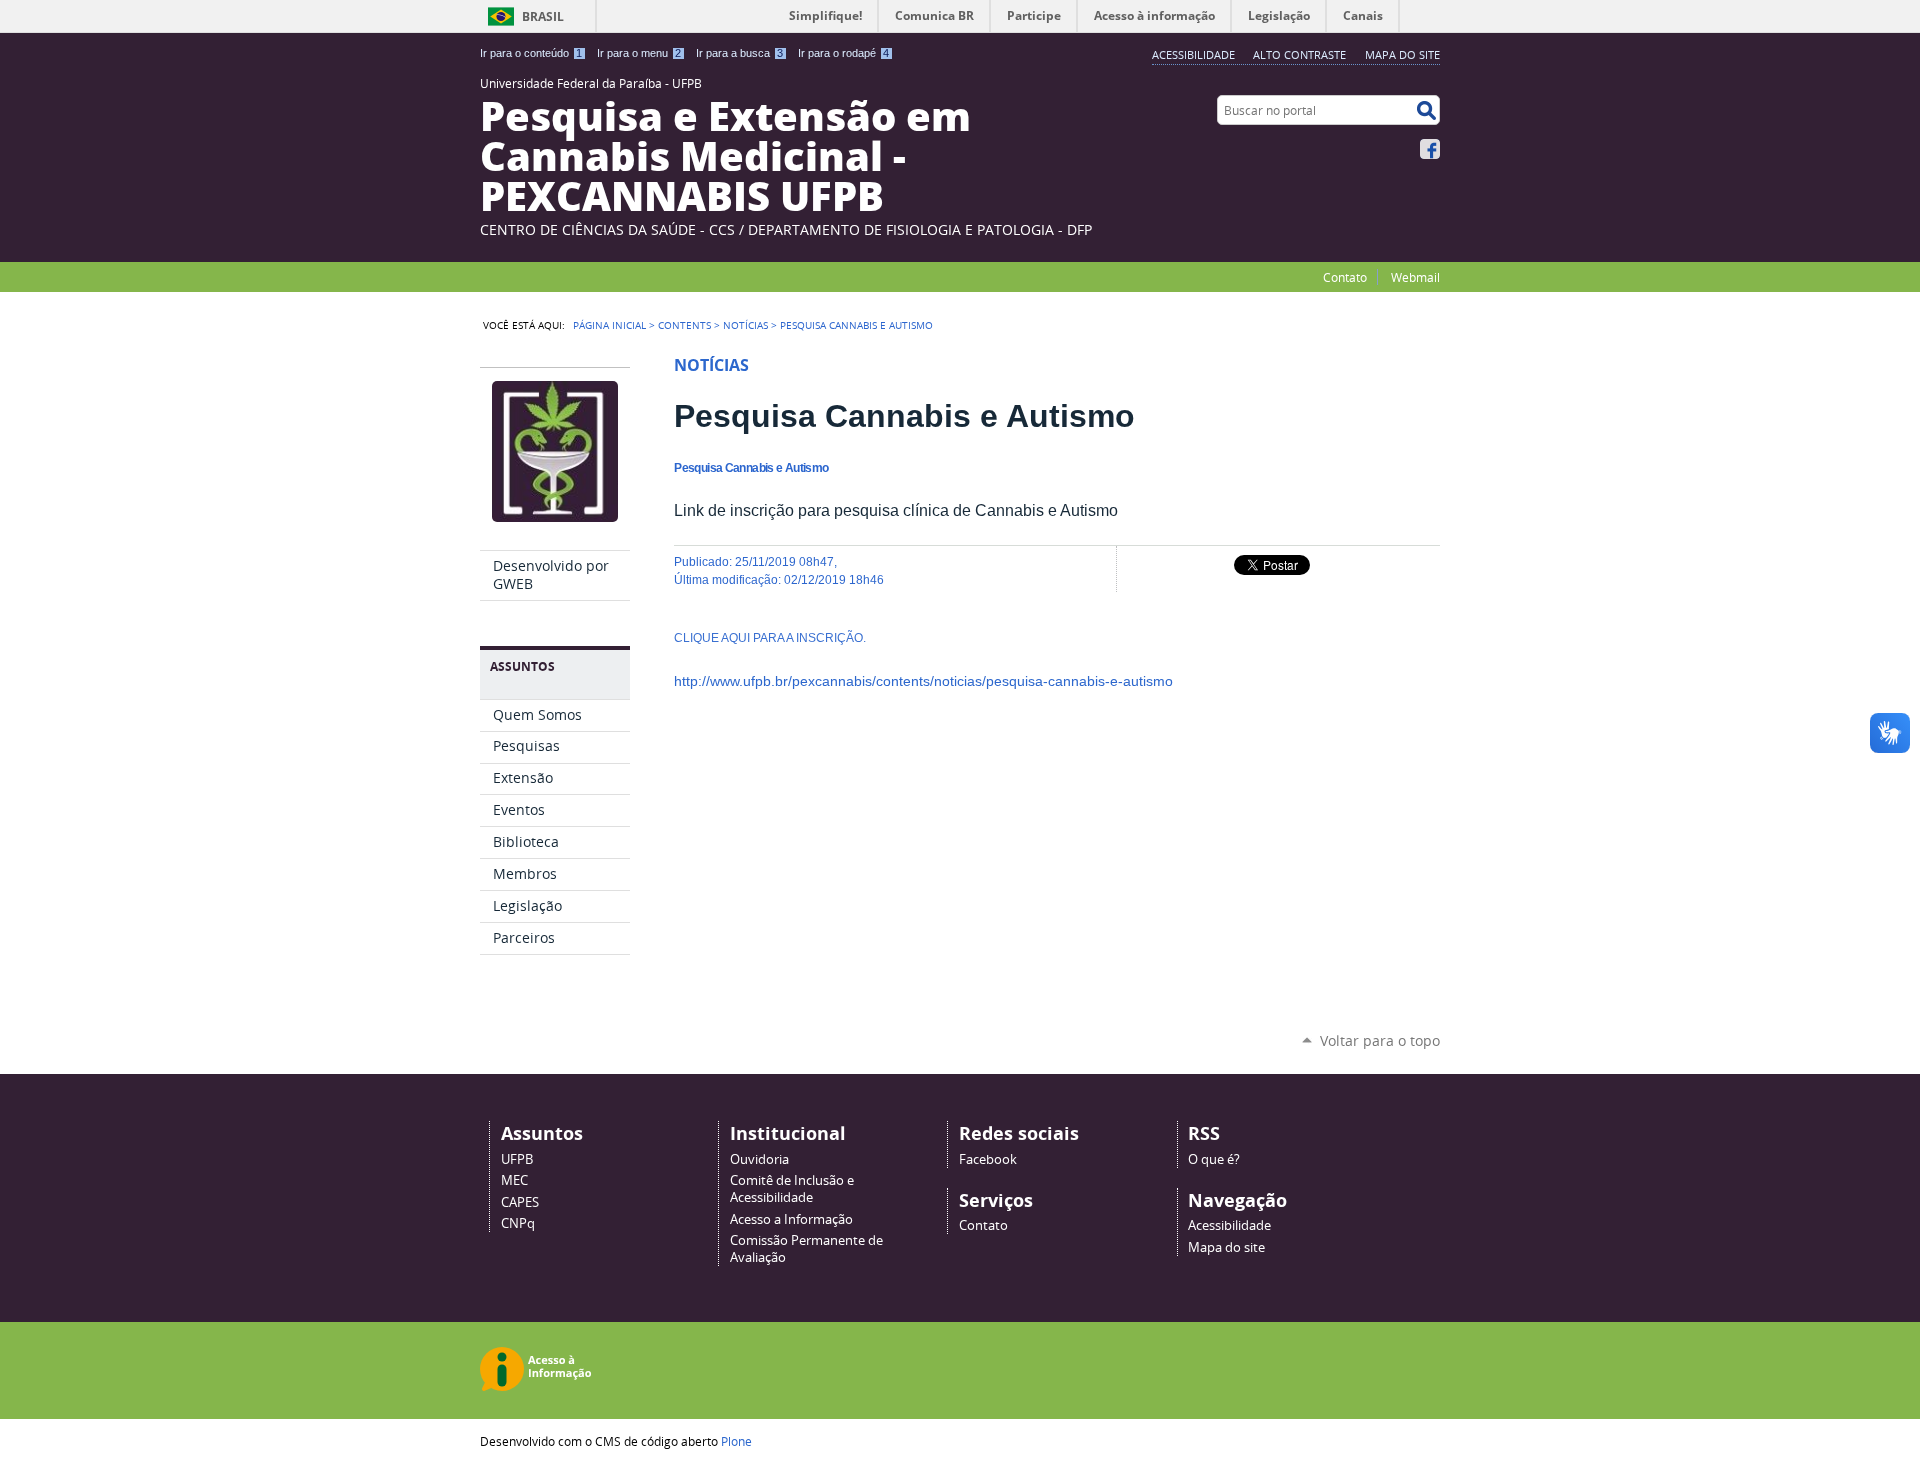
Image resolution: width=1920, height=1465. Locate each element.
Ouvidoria (759, 1159)
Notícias (745, 325)
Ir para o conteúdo (531, 53)
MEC (514, 1180)
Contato (1345, 277)
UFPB (517, 1159)
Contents (684, 325)
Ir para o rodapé (843, 53)
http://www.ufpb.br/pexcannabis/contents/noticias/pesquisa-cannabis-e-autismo (923, 681)
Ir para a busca (739, 53)
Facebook (1430, 149)
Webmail (1415, 277)
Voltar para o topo (1380, 1040)
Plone (736, 1441)
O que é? (1214, 1159)
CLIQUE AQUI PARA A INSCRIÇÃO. (770, 638)
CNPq (518, 1223)
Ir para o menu (639, 53)
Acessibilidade (1193, 54)
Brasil (543, 16)
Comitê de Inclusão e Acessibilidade (792, 1189)
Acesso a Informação (791, 1219)
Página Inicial (609, 325)
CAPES (520, 1202)
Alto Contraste (1299, 54)
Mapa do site (1402, 54)
